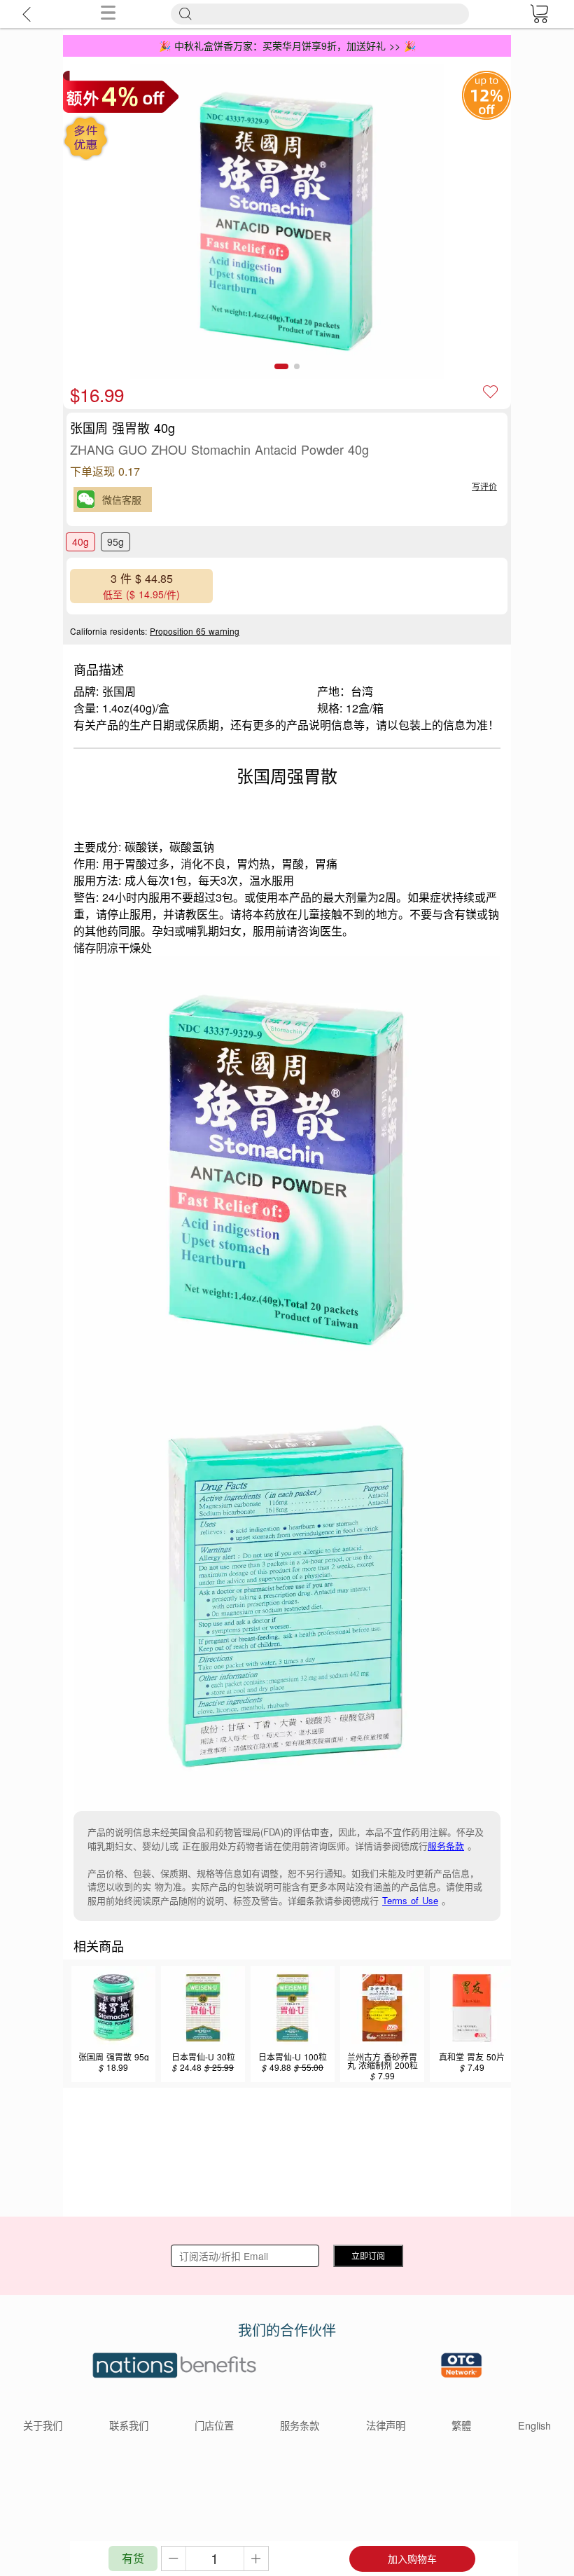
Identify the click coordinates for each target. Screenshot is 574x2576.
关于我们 (43, 2425)
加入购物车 (412, 2558)
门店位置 (214, 2425)
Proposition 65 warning (195, 631)
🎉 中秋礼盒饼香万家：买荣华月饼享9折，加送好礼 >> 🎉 (287, 46)
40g (80, 542)
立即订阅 (368, 2255)
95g (115, 542)
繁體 (461, 2425)
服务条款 (446, 1846)
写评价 (484, 486)
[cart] (539, 14)
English (534, 2425)
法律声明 (386, 2425)
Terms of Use (410, 1900)
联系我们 (129, 2425)
